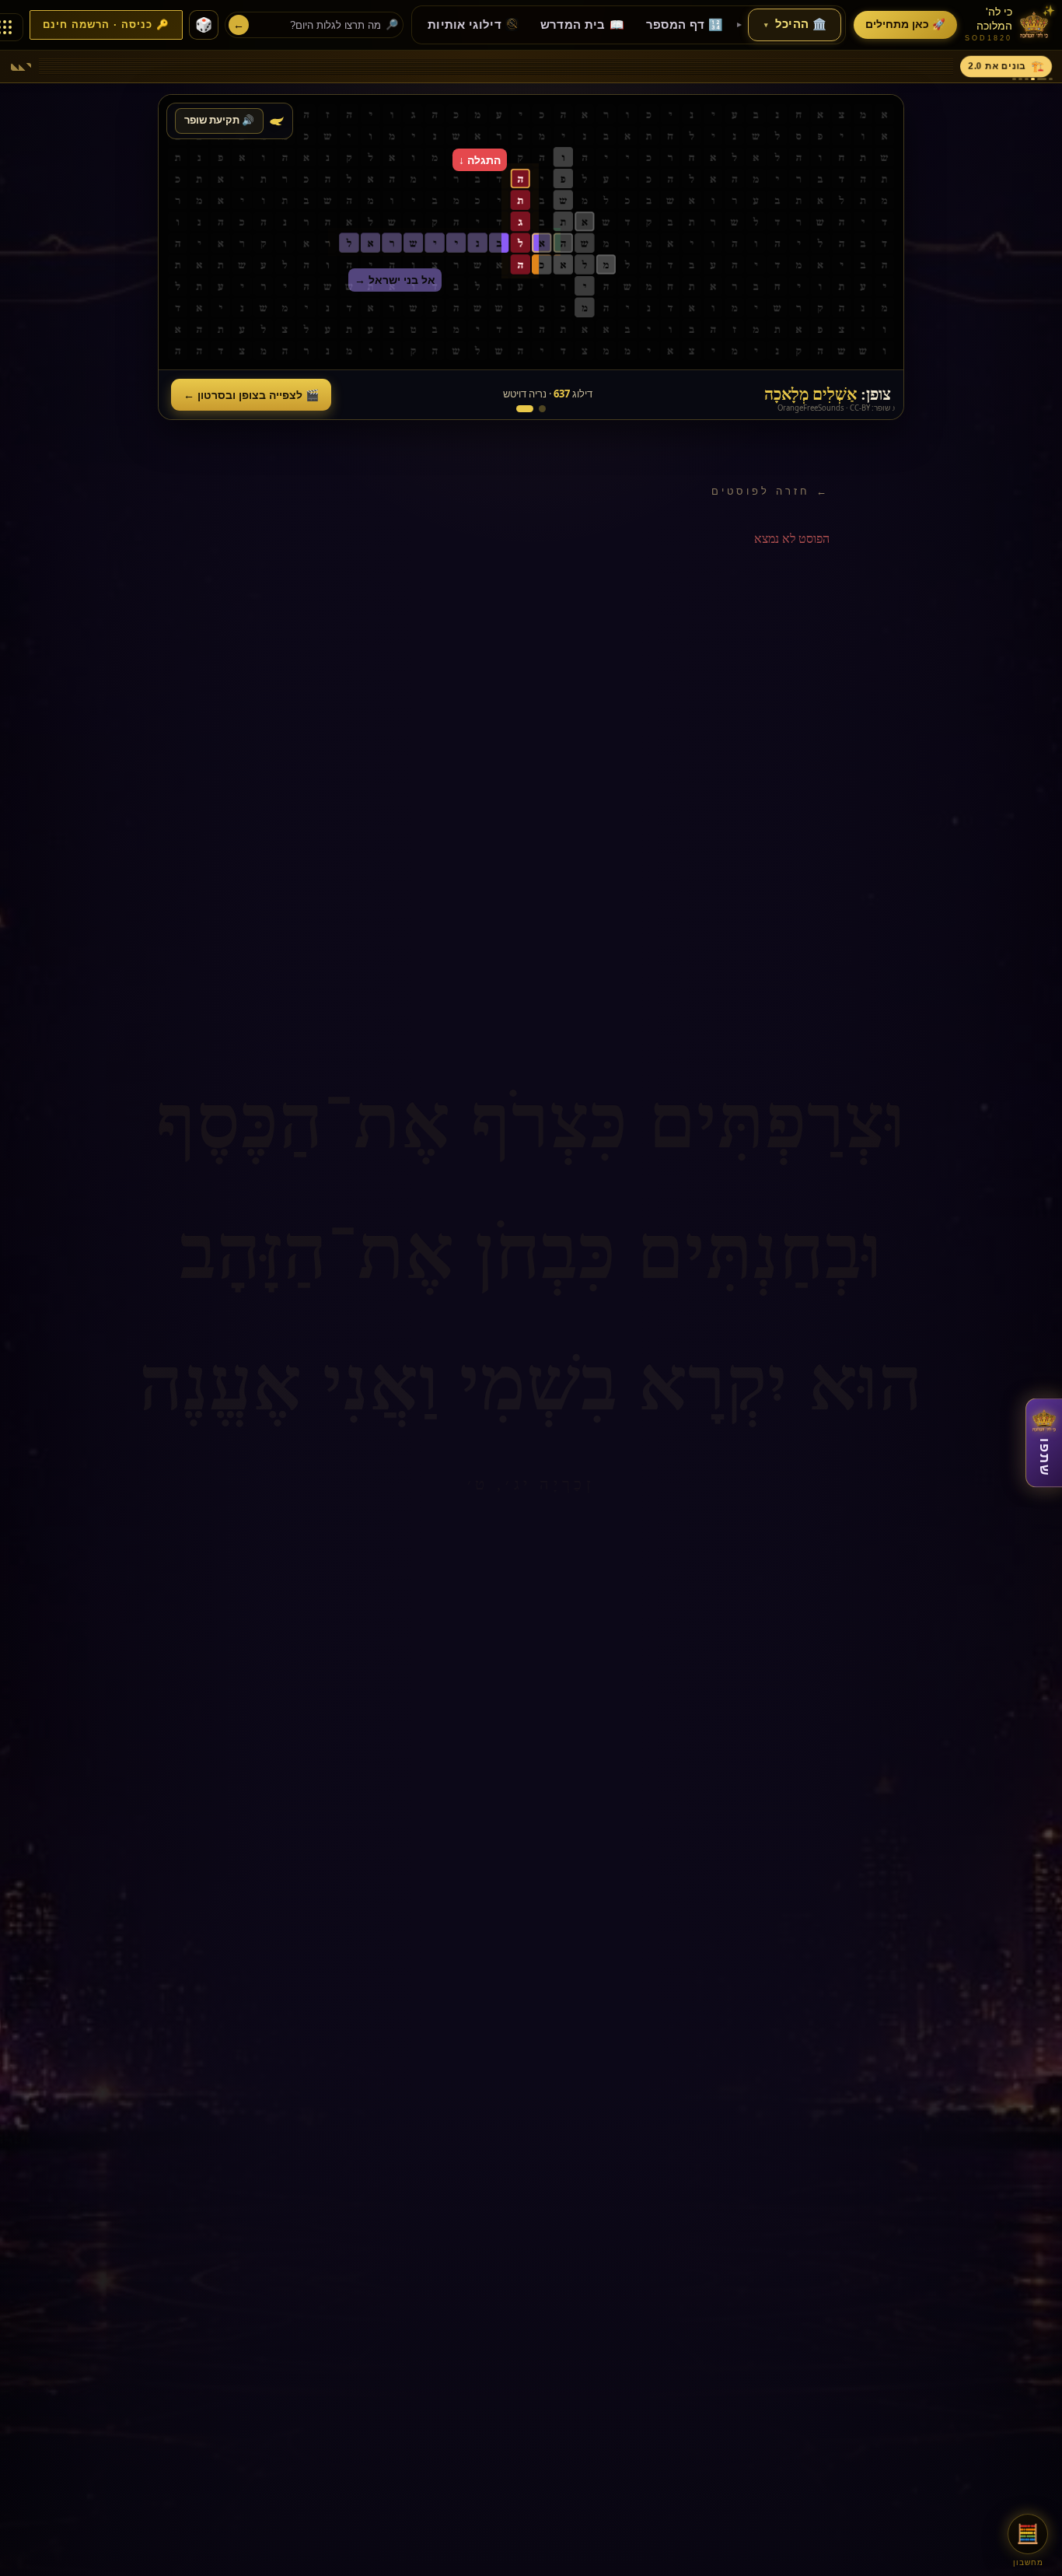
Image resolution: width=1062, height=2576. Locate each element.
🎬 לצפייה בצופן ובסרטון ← (251, 395)
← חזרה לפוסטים (770, 491)
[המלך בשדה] (542, 409)
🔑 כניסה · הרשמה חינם (106, 25)
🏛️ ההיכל (795, 24)
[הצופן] (525, 409)
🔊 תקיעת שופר (219, 120)
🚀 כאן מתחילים (905, 24)
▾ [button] (766, 25)
